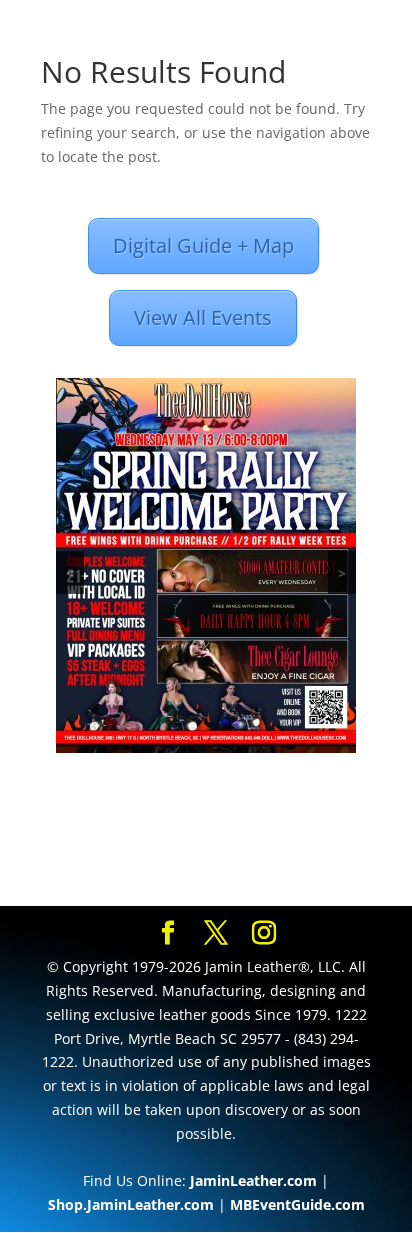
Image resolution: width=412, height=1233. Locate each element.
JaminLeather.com (253, 1180)
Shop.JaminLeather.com (131, 1204)
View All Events (203, 317)
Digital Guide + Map (203, 245)
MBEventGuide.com (297, 1204)
